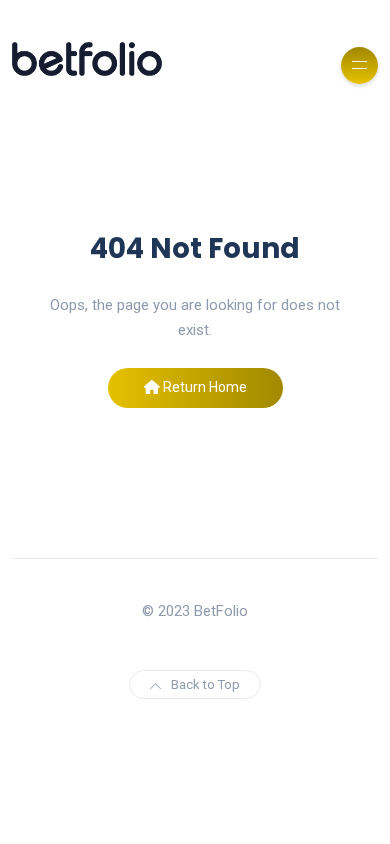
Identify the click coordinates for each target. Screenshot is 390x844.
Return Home (203, 387)
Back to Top (205, 684)
